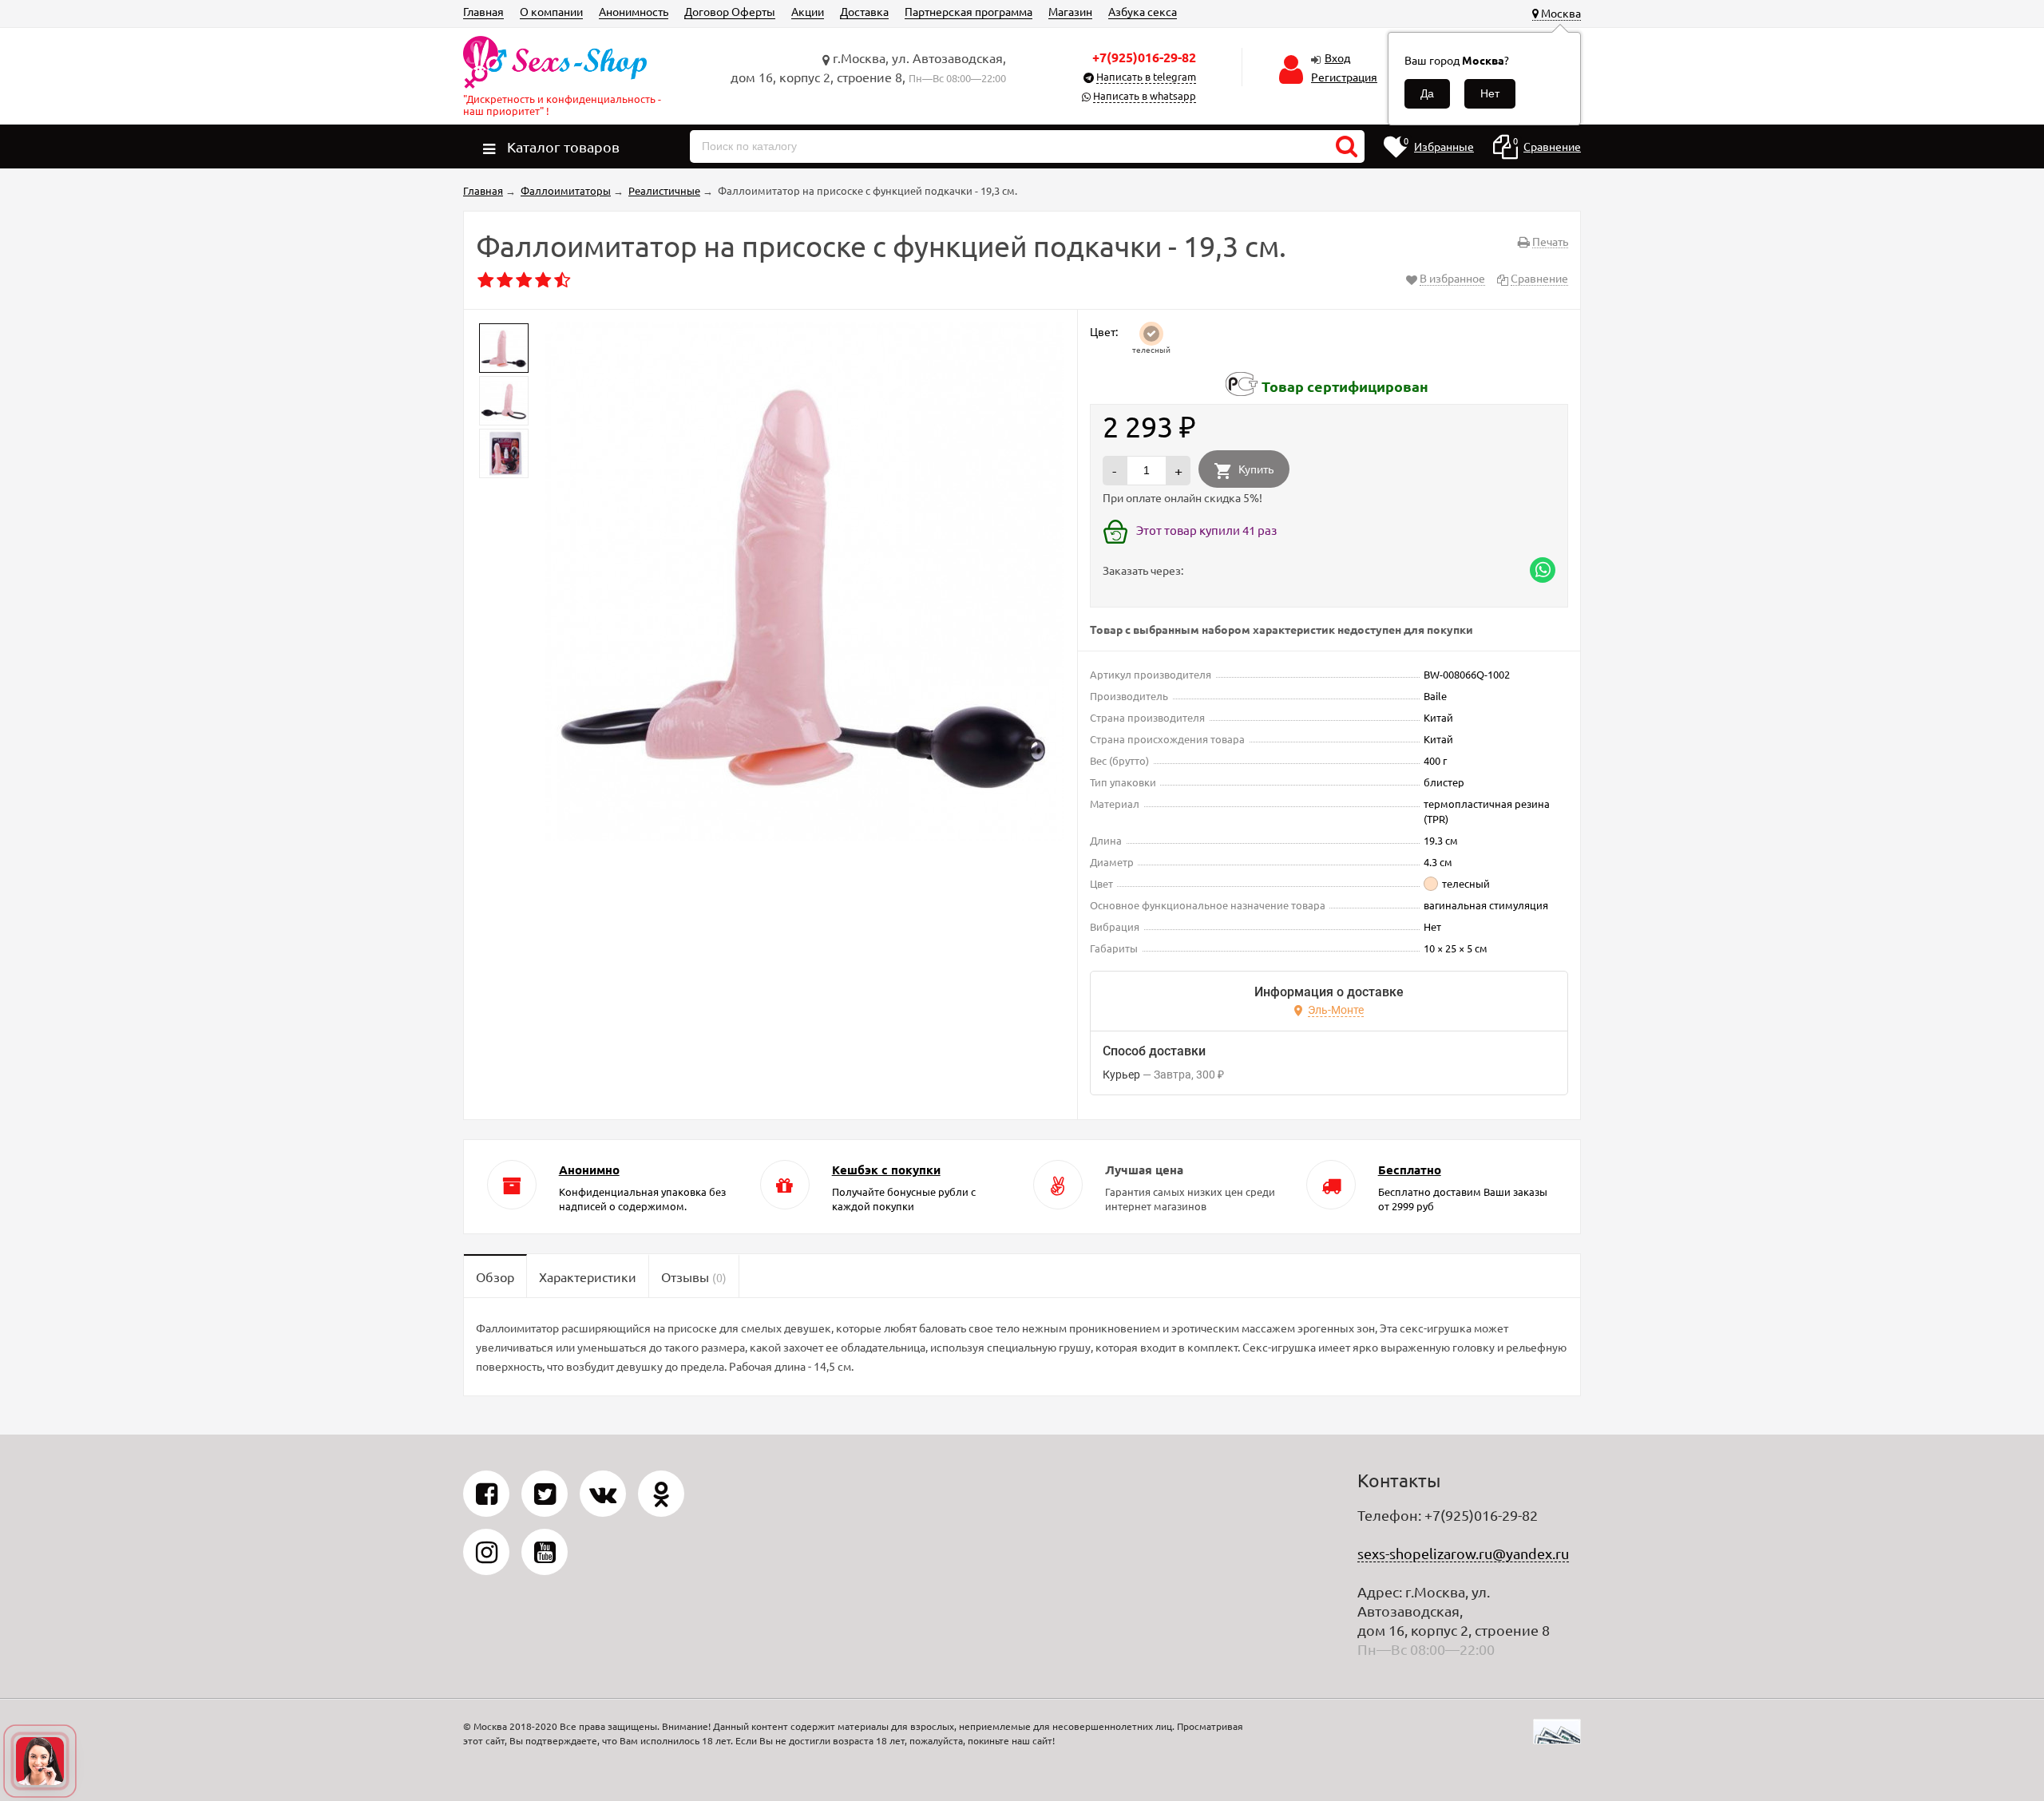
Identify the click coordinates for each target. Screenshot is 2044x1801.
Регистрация (1344, 77)
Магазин (1070, 11)
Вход (1337, 57)
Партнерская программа (969, 11)
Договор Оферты (730, 11)
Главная (483, 11)
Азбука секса (1143, 11)
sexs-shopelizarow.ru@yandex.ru (1463, 1553)
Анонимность (634, 11)
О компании (551, 11)
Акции (808, 11)
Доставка (864, 11)
